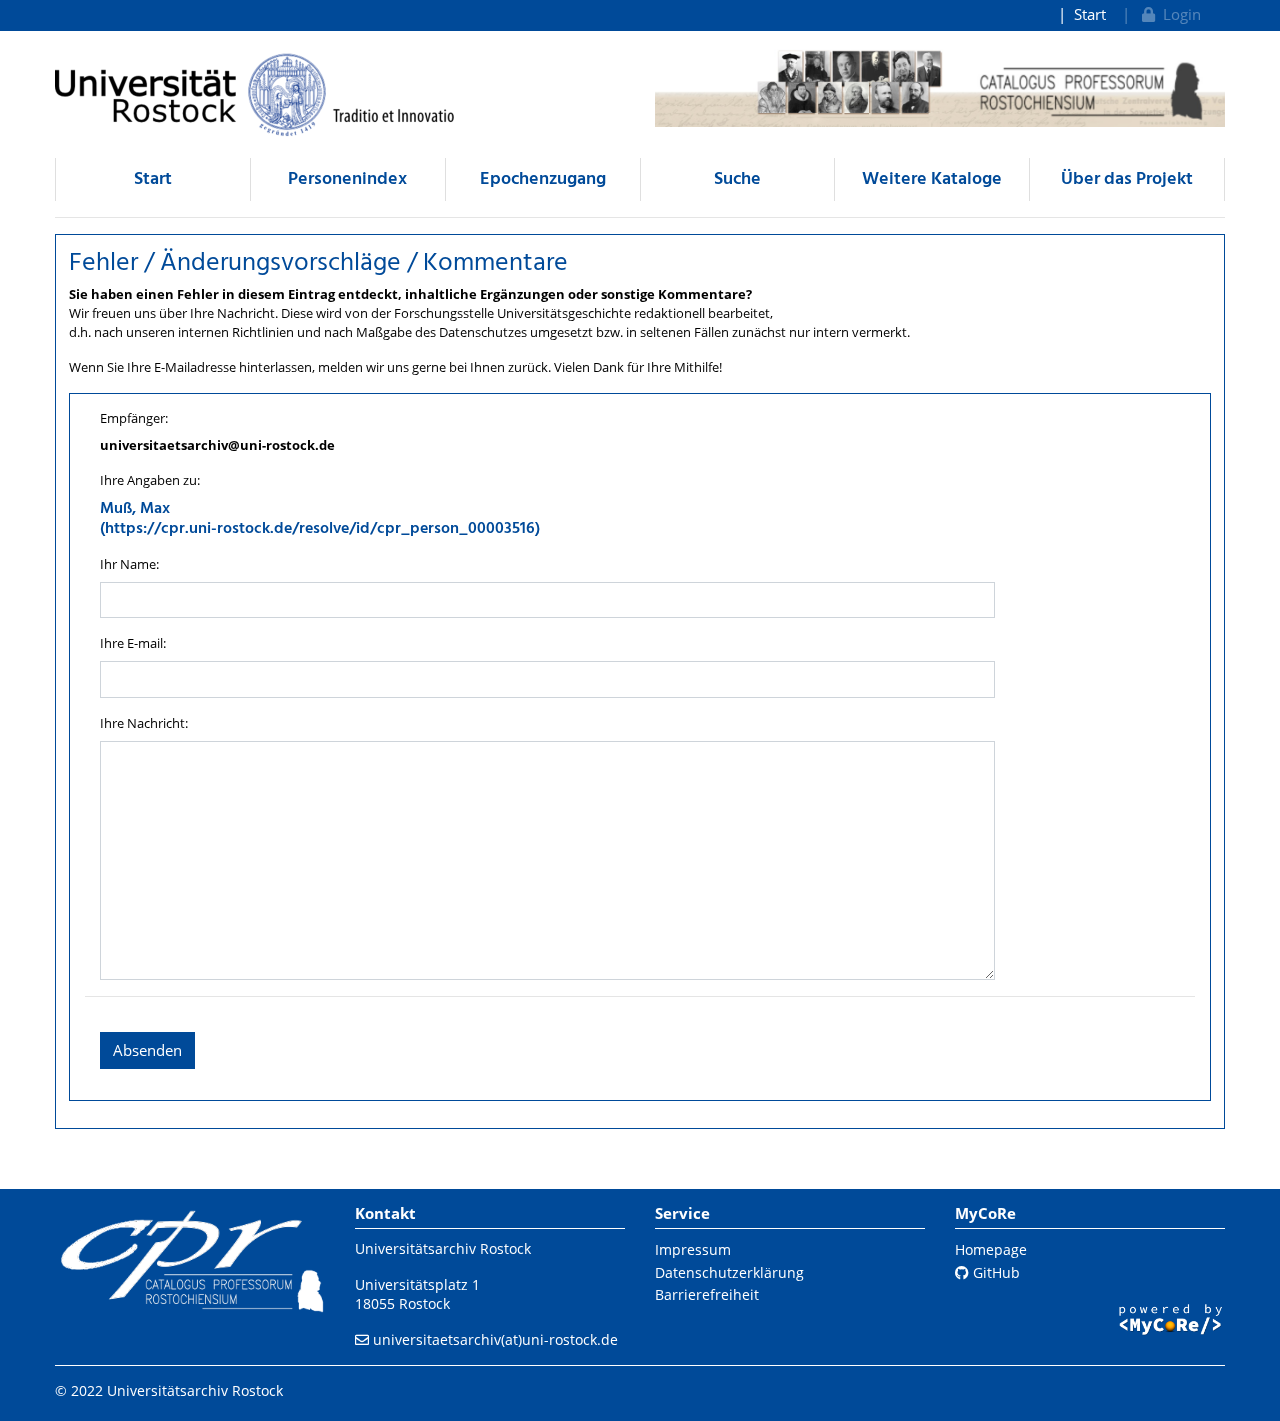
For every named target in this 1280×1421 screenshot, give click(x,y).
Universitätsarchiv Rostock (443, 1248)
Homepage (991, 1249)
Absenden (147, 1050)
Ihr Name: (129, 564)
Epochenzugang (543, 179)
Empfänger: (134, 418)
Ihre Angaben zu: (150, 480)
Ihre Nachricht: (144, 723)
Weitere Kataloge (932, 179)
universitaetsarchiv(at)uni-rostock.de (495, 1339)
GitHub (994, 1272)
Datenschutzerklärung (729, 1272)
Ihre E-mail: (133, 643)
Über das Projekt (1127, 179)
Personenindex (347, 179)
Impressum (693, 1249)
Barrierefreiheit (707, 1294)
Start (1090, 14)
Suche (737, 179)
